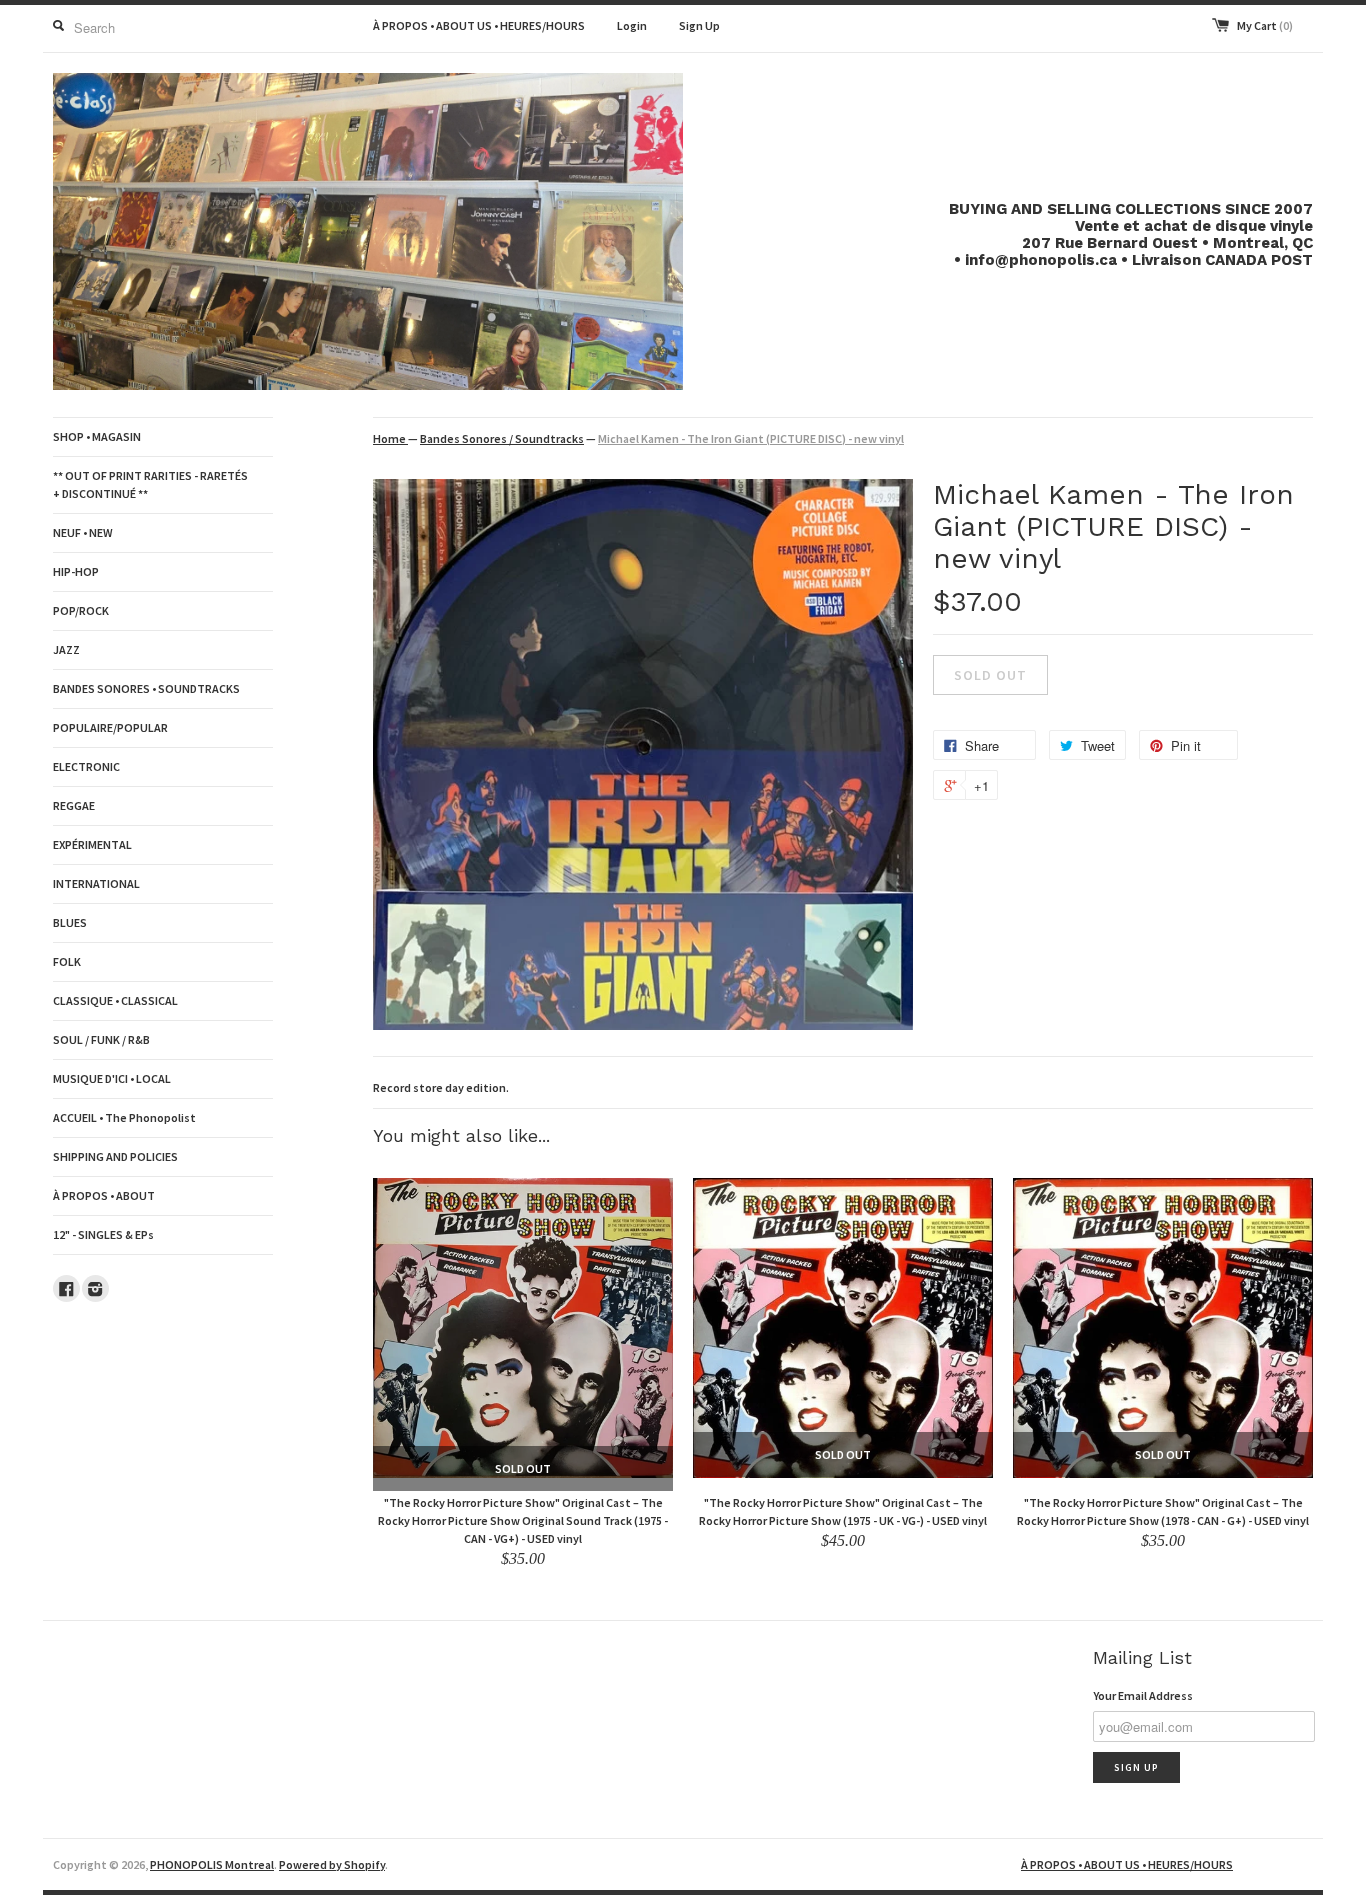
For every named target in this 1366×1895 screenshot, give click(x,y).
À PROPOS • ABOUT (104, 1195)
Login (632, 25)
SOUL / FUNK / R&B (101, 1039)
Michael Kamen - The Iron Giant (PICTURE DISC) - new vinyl (751, 438)
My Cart (1265, 25)
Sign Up (699, 25)
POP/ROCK (81, 610)
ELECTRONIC (86, 766)
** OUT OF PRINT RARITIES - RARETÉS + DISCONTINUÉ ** (150, 484)
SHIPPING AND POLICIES (115, 1156)
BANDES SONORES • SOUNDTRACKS (146, 688)
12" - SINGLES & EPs (103, 1234)
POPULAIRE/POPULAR (110, 727)
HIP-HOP (76, 571)
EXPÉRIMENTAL (92, 844)
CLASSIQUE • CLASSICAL (115, 1000)
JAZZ (66, 649)
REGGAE (74, 805)
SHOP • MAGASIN (97, 436)
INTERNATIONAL (96, 883)
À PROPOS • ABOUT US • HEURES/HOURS (479, 25)
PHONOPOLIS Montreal (212, 1864)
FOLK (67, 961)
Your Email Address (1143, 1695)
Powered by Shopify (332, 1864)
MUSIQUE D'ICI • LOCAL (112, 1078)
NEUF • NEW (83, 532)
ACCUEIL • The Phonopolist (124, 1117)
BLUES (70, 922)
